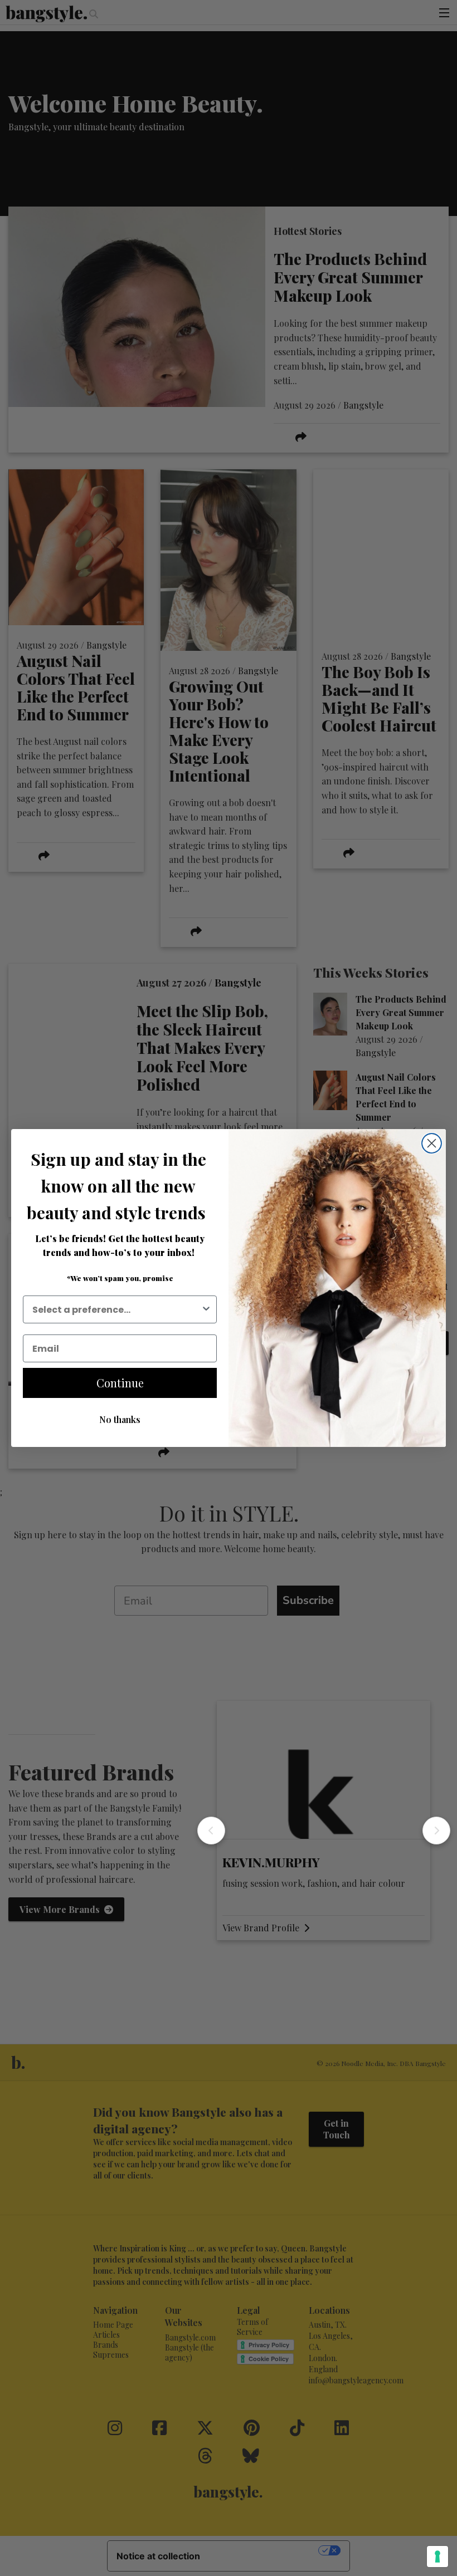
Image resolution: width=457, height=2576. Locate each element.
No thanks (120, 1419)
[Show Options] (206, 1309)
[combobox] (116, 1309)
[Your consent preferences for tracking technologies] (437, 2557)
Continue (120, 1383)
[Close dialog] (432, 1143)
